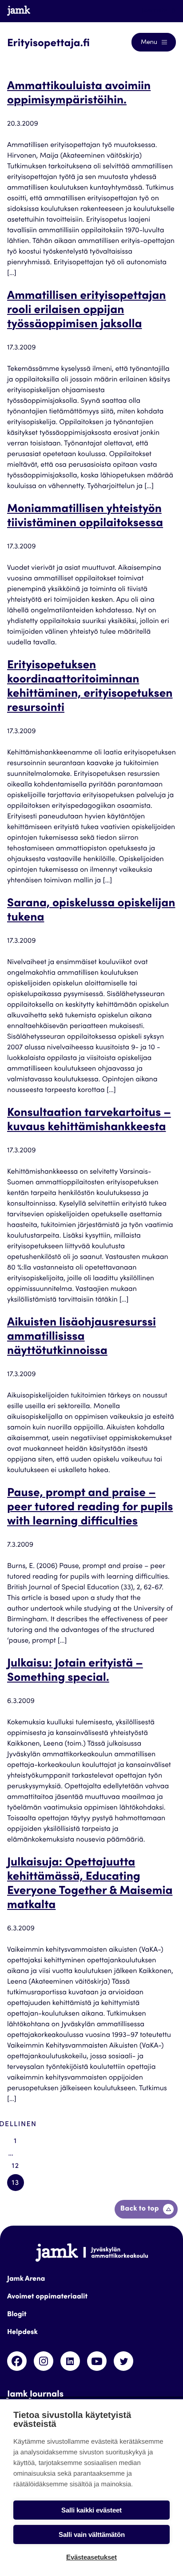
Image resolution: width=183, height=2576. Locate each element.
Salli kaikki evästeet (91, 2510)
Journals (155, 11)
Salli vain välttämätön (92, 2534)
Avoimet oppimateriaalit (47, 2297)
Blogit (17, 2315)
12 (15, 2167)
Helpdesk (22, 2333)
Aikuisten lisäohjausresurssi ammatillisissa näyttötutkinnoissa (82, 1338)
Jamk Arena (26, 2279)
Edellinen (16, 2125)
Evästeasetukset (91, 2557)
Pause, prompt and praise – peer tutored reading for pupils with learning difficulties (90, 1508)
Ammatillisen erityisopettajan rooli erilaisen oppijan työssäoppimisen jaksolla (87, 311)
